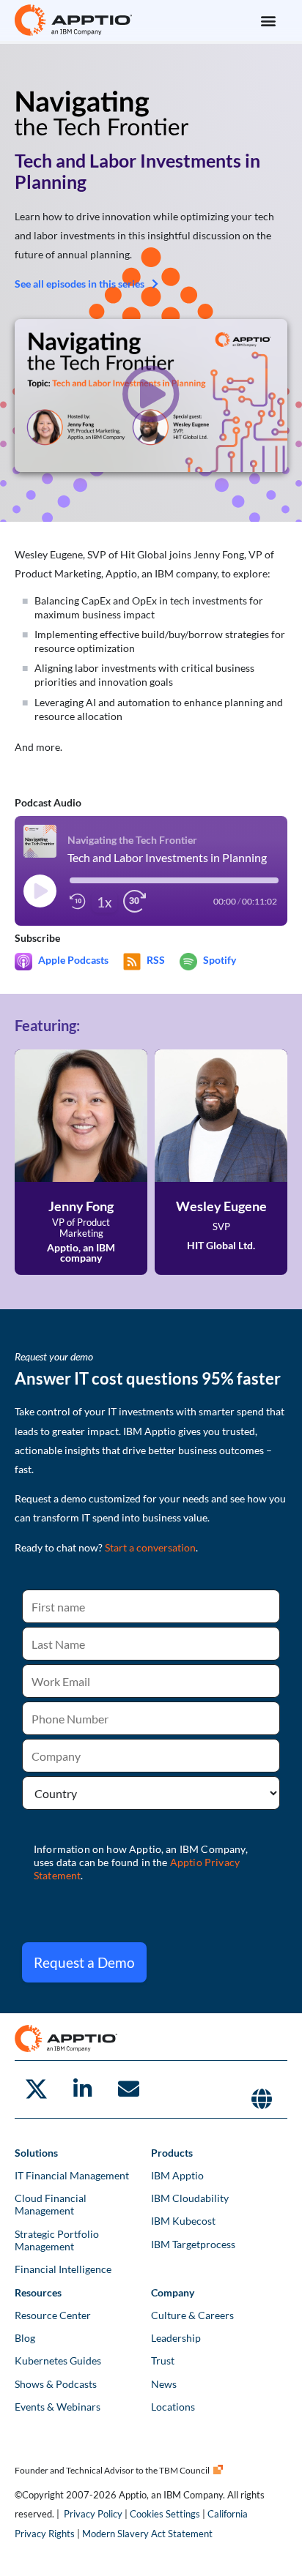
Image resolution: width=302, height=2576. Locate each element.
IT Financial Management (72, 2175)
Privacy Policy (93, 2514)
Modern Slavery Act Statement (147, 2534)
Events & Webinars (58, 2407)
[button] (268, 20)
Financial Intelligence (63, 2269)
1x (104, 902)
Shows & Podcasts (56, 2384)
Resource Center (53, 2315)
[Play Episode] (40, 891)
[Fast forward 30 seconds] (135, 902)
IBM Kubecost (183, 2221)
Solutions (36, 2153)
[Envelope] (128, 2089)
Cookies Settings (165, 2514)
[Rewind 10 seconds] (78, 902)
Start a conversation (150, 1547)
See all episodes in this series (80, 284)
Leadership (176, 2338)
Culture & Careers (192, 2315)
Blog (25, 2338)
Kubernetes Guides (58, 2360)
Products (172, 2153)
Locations (173, 2407)
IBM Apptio (177, 2175)
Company (173, 2292)
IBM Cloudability (190, 2198)
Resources (38, 2292)
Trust (163, 2360)
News (164, 2384)
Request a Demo (84, 1962)
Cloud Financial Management (51, 2204)
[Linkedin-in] (82, 2089)
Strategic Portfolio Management (57, 2240)
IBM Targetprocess (193, 2244)
